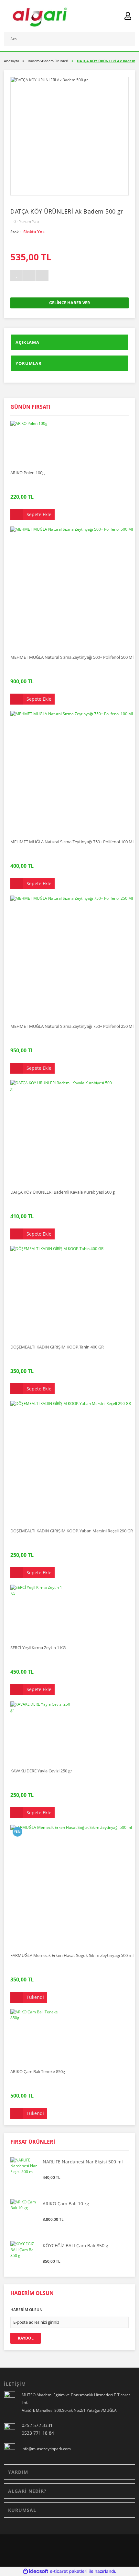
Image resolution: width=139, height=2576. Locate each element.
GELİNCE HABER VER (70, 303)
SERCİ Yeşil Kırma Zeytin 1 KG (38, 1648)
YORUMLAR (29, 363)
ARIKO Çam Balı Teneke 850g (38, 2071)
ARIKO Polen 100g (27, 473)
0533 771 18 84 (38, 2433)
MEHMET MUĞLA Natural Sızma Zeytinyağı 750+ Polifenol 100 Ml (72, 842)
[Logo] (39, 16)
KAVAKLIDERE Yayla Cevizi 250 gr (41, 1771)
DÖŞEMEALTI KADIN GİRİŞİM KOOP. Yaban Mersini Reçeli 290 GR (72, 1531)
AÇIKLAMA (27, 342)
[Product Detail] (32, 423)
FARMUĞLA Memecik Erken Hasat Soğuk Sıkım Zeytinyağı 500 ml (72, 1955)
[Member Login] (128, 16)
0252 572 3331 (37, 2425)
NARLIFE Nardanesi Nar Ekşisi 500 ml (83, 2162)
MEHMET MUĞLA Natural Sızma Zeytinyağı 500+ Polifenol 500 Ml (72, 657)
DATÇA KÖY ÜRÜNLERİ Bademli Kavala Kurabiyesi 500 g (63, 1192)
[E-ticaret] (69, 2571)
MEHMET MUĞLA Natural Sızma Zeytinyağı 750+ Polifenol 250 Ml (72, 1026)
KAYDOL (26, 2338)
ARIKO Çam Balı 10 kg (66, 2204)
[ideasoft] (36, 2571)
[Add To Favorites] (16, 276)
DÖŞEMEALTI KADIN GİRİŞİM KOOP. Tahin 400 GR (57, 1347)
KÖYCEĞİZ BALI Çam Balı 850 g (75, 2246)
